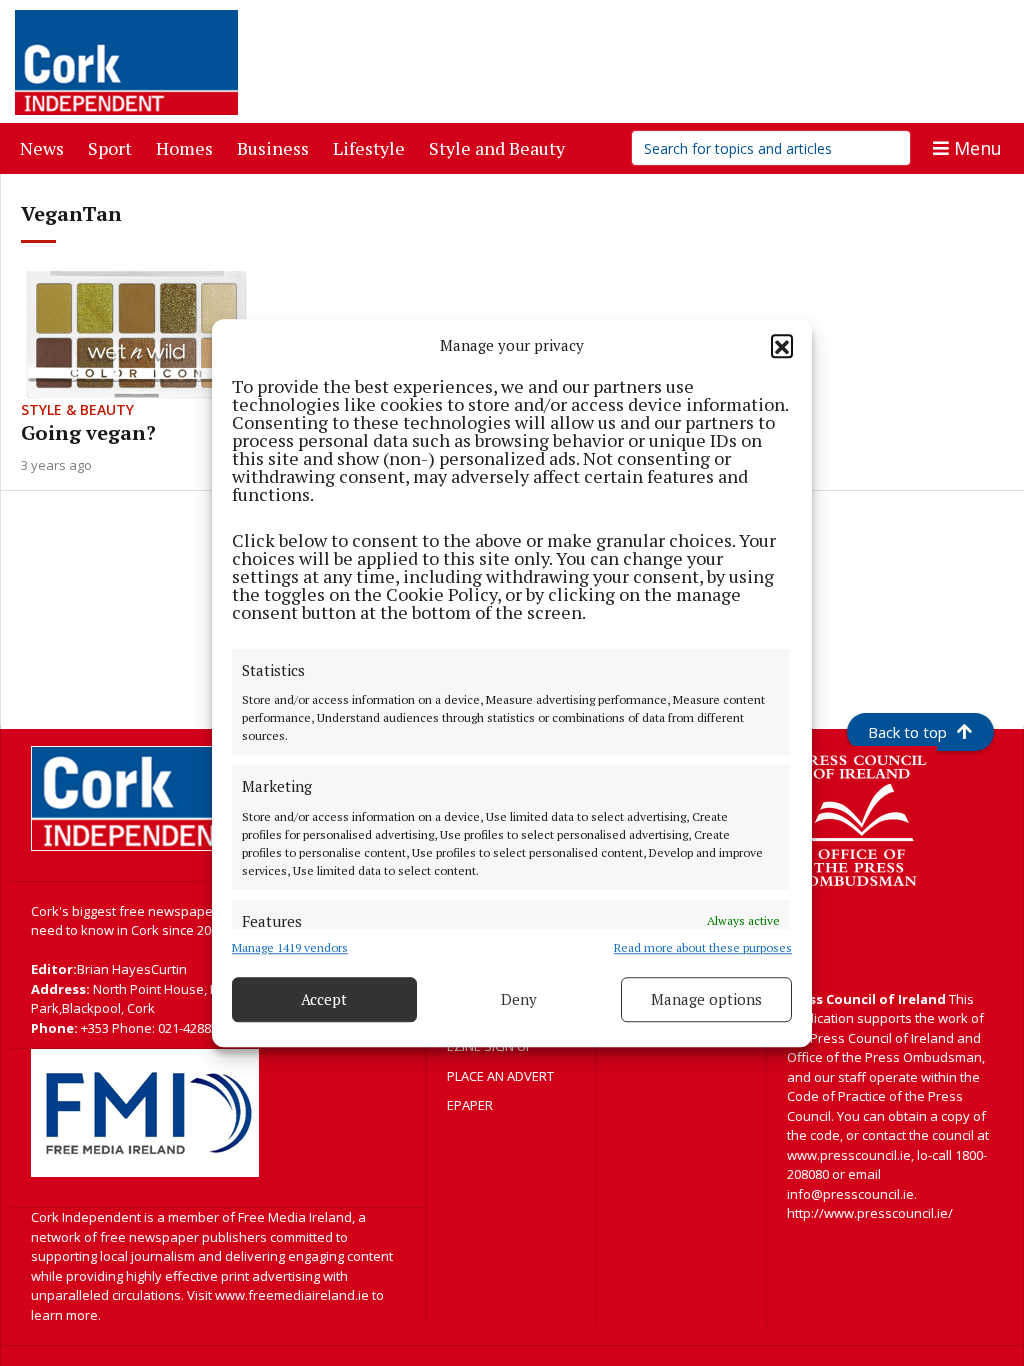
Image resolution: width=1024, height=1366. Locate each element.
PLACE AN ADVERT (500, 1076)
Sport (114, 147)
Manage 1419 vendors (290, 947)
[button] (782, 346)
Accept (324, 999)
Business (277, 147)
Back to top (907, 732)
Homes (188, 147)
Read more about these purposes (703, 947)
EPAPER (470, 1105)
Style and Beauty (501, 147)
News (46, 147)
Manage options (706, 999)
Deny (519, 999)
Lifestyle (373, 147)
